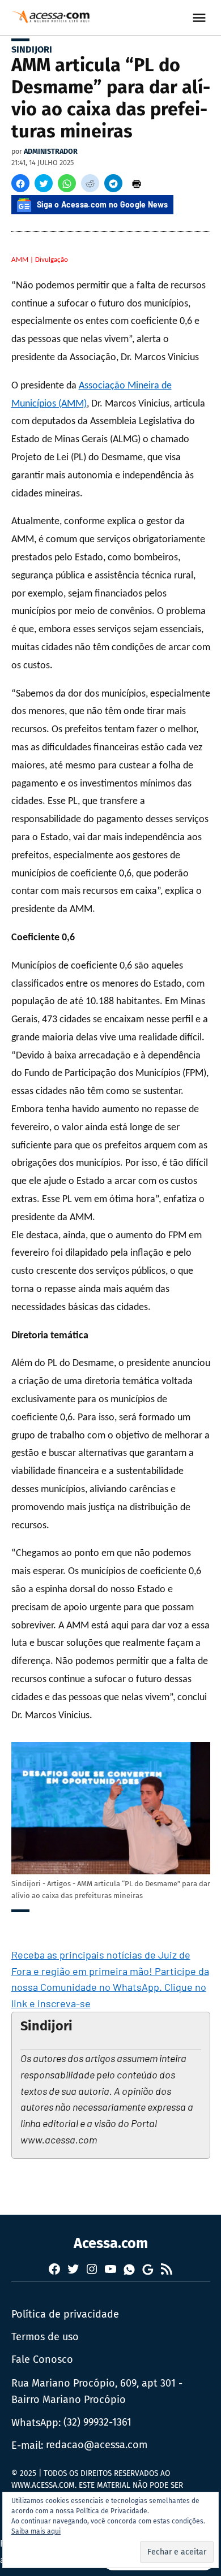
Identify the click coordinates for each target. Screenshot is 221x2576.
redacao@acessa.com (97, 2445)
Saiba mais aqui (36, 2531)
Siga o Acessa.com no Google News (103, 204)
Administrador (51, 151)
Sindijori (32, 49)
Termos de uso (45, 2337)
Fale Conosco (42, 2359)
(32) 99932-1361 (97, 2422)
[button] (20, 183)
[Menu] (201, 18)
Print (137, 183)
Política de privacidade (65, 2314)
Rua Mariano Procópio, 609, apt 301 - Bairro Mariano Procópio (97, 2391)
